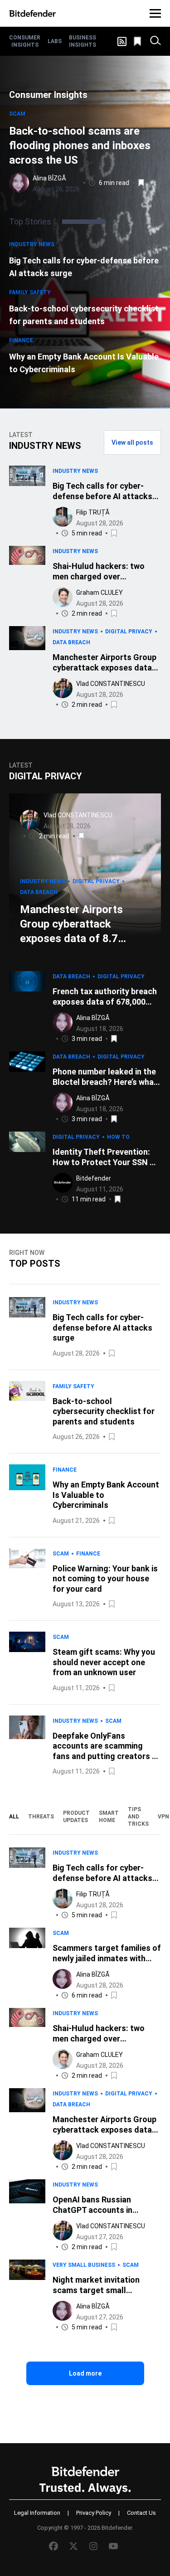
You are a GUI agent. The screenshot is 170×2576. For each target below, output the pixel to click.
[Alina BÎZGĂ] (19, 183)
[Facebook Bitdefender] (53, 2546)
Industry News (32, 244)
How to (118, 1137)
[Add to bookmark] (142, 183)
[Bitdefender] (32, 13)
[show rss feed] (122, 41)
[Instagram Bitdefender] (93, 2546)
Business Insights (83, 41)
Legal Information (37, 2513)
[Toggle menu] (155, 13)
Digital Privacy (129, 632)
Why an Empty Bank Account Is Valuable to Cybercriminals (84, 363)
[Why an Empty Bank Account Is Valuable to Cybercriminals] (27, 1495)
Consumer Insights (25, 41)
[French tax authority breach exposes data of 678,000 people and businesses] (27, 1008)
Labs (55, 41)
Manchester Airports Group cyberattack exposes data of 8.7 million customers (71, 924)
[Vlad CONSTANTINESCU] (63, 688)
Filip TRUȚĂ (93, 512)
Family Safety (30, 292)
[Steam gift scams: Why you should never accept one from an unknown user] (27, 1662)
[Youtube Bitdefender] (113, 2546)
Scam (17, 114)
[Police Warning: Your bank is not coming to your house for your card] (27, 1579)
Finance (21, 340)
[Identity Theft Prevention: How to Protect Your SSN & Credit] (27, 1168)
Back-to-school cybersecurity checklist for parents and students (84, 315)
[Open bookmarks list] (138, 41)
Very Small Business (84, 2265)
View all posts (132, 442)
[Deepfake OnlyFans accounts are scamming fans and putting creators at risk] (27, 1746)
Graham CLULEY (100, 593)
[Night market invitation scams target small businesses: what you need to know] (27, 2296)
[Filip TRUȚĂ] (63, 517)
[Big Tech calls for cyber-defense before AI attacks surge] (27, 502)
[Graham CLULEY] (63, 597)
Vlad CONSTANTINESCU (111, 684)
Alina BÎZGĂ (49, 178)
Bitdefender (94, 1178)
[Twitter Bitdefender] (73, 2546)
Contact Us (141, 2513)
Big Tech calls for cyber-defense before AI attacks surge (84, 267)
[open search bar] (155, 41)
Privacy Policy (94, 2513)
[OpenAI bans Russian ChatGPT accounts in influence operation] (27, 2216)
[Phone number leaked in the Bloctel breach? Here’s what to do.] (27, 1088)
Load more (85, 2373)
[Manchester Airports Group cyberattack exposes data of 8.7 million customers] (27, 668)
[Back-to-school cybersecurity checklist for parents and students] (27, 1412)
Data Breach (71, 642)
